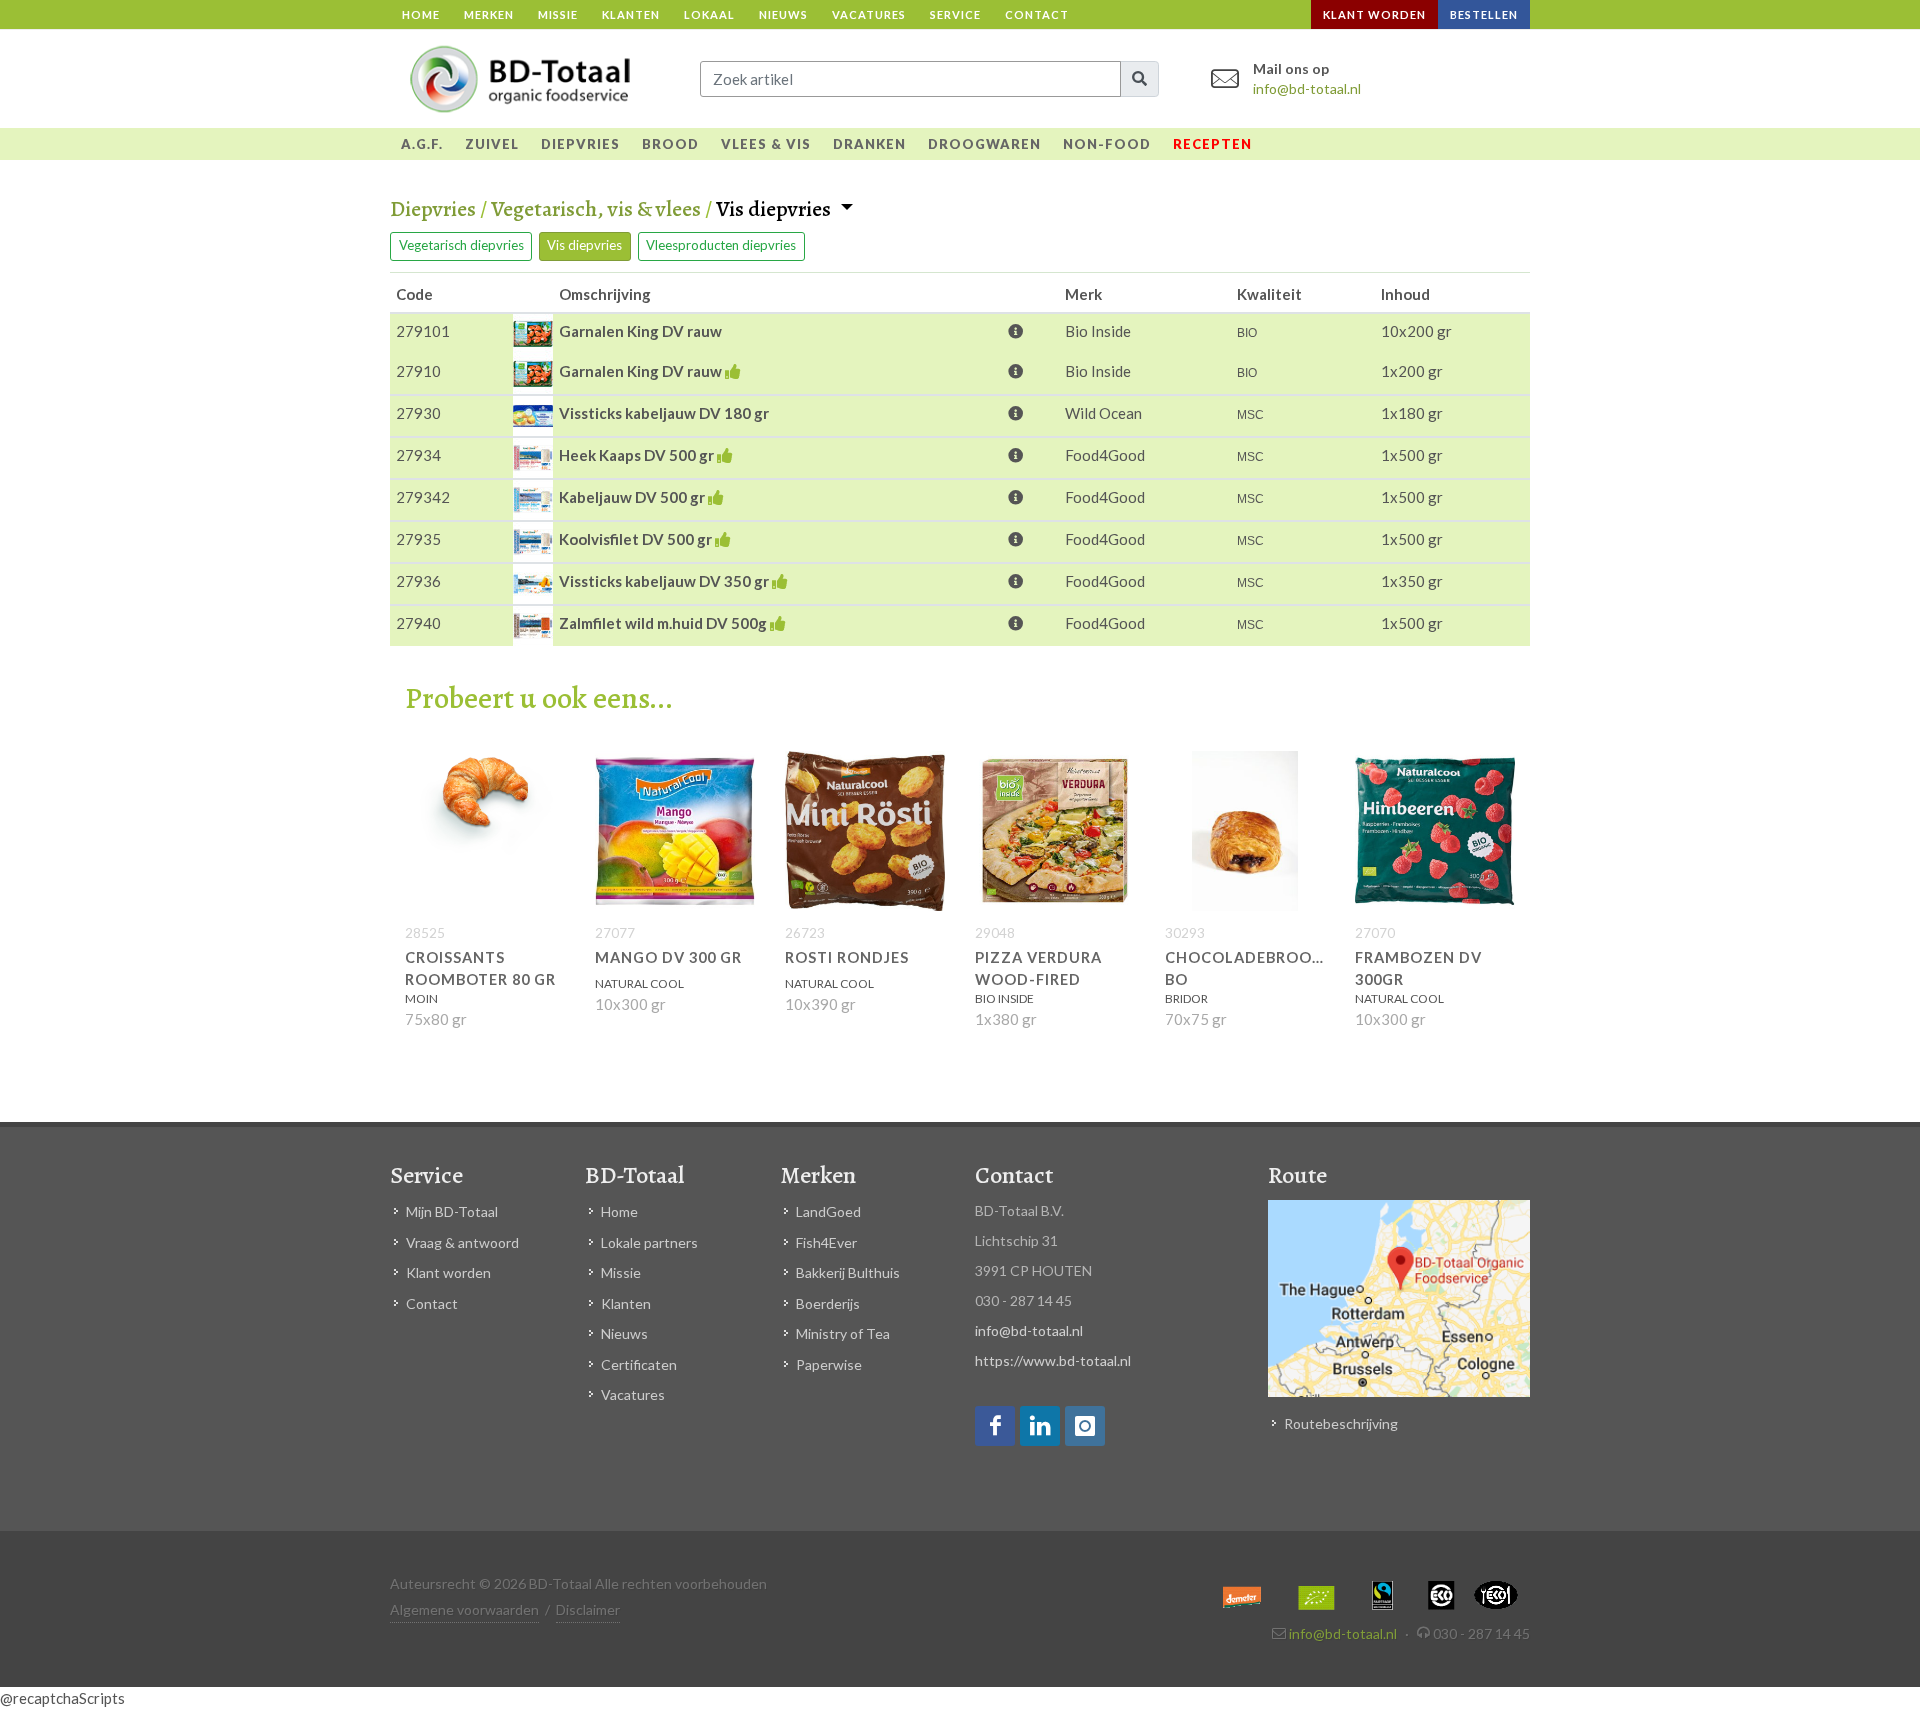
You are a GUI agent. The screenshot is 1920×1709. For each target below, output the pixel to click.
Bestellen (1484, 14)
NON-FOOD (1107, 144)
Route (1297, 1175)
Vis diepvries (775, 210)
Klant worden (1374, 14)
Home (421, 14)
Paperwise (829, 1364)
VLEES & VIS (766, 144)
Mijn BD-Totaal (452, 1211)
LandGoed (828, 1211)
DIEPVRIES (580, 144)
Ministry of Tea (843, 1333)
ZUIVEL (492, 144)
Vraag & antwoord (462, 1242)
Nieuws (783, 14)
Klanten (631, 14)
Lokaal (709, 14)
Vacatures (869, 14)
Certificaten (639, 1364)
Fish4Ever (826, 1242)
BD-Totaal (634, 1175)
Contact (1037, 14)
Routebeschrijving (1341, 1423)
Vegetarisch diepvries (461, 245)
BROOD (670, 144)
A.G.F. (422, 144)
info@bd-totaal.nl (1307, 88)
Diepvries (433, 209)
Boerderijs (828, 1303)
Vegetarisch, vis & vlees (596, 209)
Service (955, 14)
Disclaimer (588, 1609)
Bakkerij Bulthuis (848, 1272)
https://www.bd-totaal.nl (1053, 1360)
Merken (489, 14)
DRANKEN (869, 144)
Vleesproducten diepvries (721, 245)
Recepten (1212, 144)
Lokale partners (649, 1242)
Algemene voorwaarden (464, 1609)
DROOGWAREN (984, 144)
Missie (558, 14)
